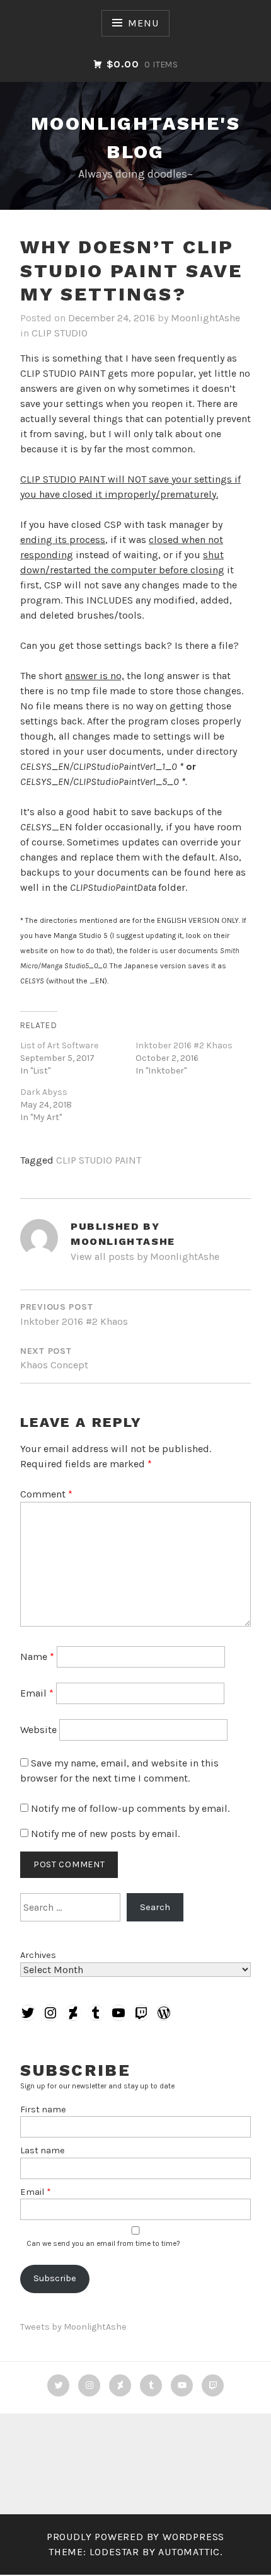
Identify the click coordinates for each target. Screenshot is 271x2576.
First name (43, 2109)
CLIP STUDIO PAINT (99, 1160)
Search (155, 1907)
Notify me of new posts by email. (105, 1834)
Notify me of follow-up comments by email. (130, 1808)
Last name (43, 2150)
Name (37, 1657)
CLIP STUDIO (60, 333)
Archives (38, 1955)
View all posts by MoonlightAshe (145, 1257)
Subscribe (55, 2278)
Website (38, 1730)
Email (37, 1693)
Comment (46, 1494)
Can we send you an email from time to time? (103, 2243)
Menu (143, 23)
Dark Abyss (44, 1092)
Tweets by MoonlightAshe (73, 2327)
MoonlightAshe (205, 318)
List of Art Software (59, 1045)
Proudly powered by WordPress (135, 2537)
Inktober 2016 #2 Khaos (184, 1045)
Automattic (189, 2552)
